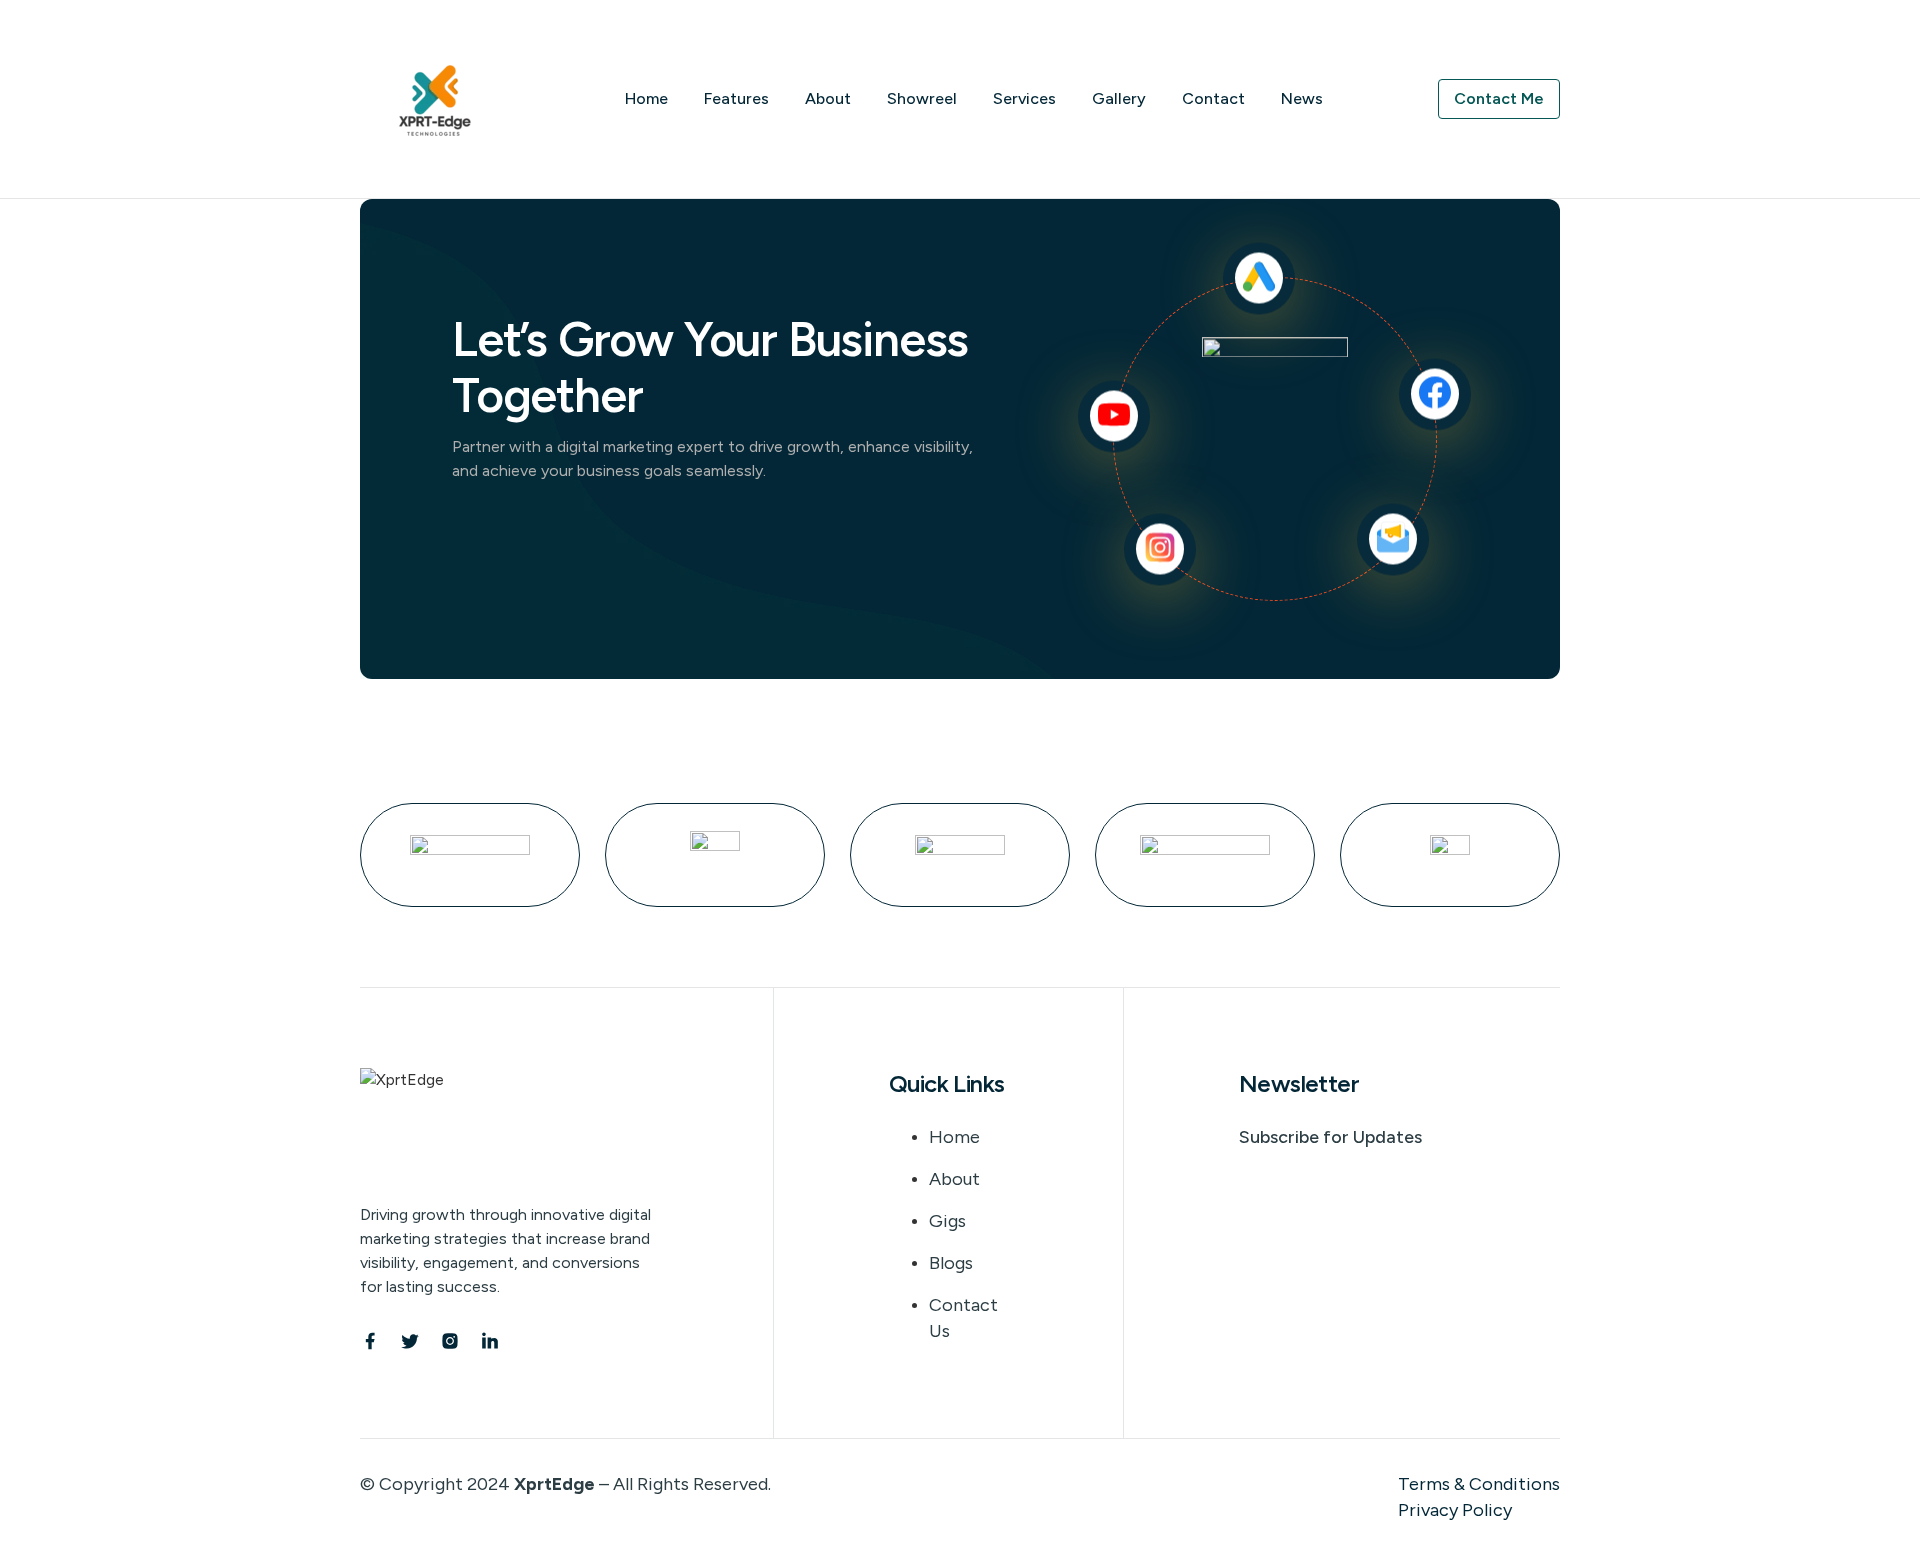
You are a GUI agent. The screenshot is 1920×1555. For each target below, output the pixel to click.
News (1302, 98)
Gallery (1119, 98)
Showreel (922, 98)
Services (1024, 98)
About (828, 98)
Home (646, 98)
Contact (1213, 98)
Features (736, 98)
